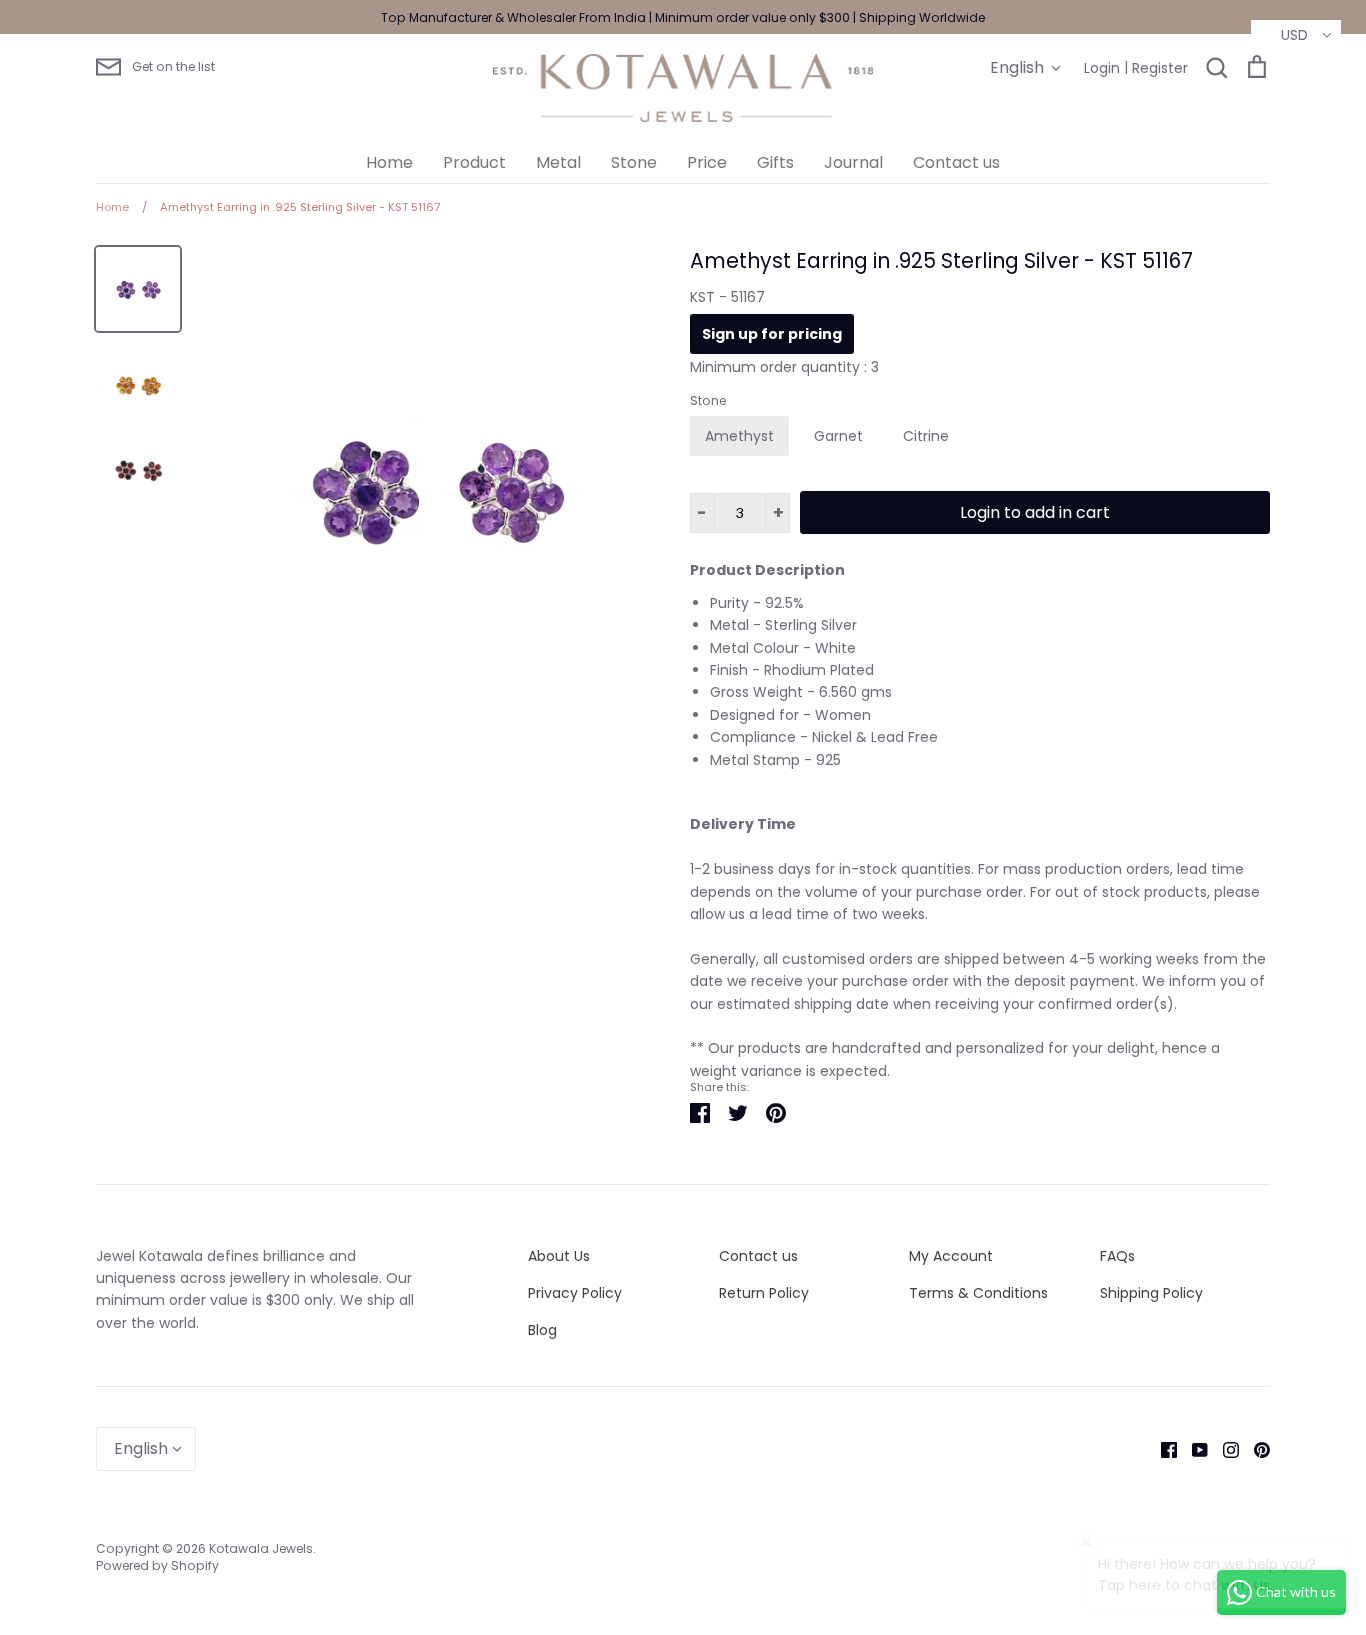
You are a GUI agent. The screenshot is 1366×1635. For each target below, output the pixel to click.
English (1017, 67)
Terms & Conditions (978, 1293)
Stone (634, 162)
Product (474, 162)
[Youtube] (1192, 1449)
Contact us (956, 162)
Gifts (775, 162)
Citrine (926, 436)
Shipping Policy (1151, 1293)
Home (389, 162)
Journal (853, 162)
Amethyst (739, 436)
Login (1102, 68)
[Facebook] (1161, 1449)
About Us (559, 1256)
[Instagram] (1223, 1449)
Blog (542, 1330)
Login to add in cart (1035, 512)
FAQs (1117, 1256)
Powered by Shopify (157, 1565)
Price (707, 162)
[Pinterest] (1254, 1449)
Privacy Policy (575, 1293)
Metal (558, 162)
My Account (951, 1256)
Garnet (838, 436)
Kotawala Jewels (261, 1548)
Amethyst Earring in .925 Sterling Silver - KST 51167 (941, 260)
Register (1160, 68)
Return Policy (764, 1293)
